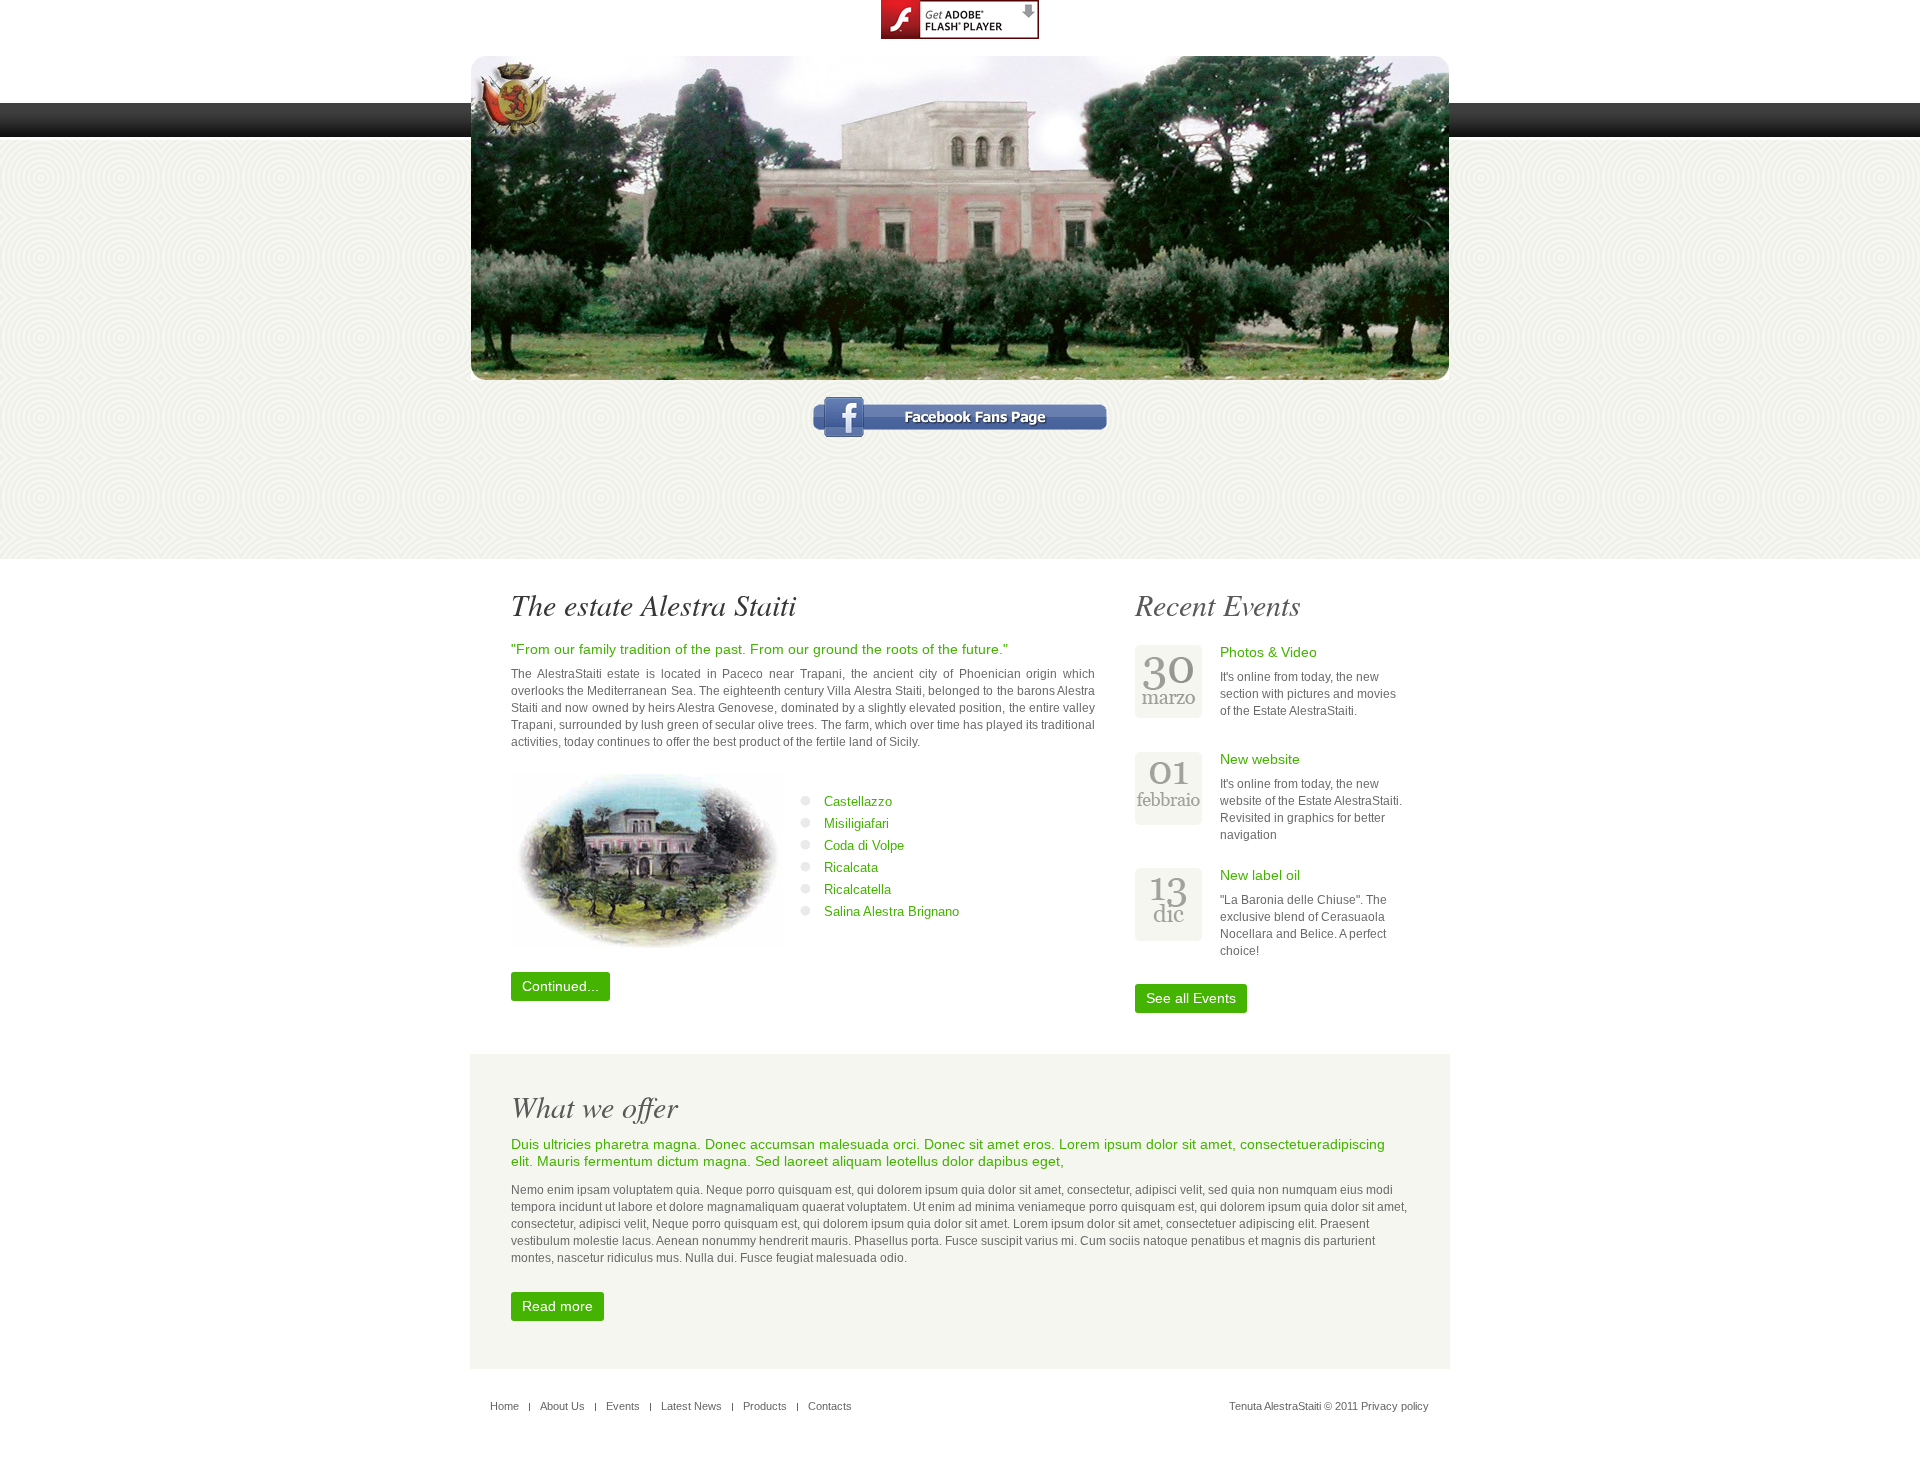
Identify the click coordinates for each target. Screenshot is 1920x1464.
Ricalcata (851, 867)
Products (765, 1406)
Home (504, 1406)
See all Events (1191, 998)
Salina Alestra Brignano (891, 911)
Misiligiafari (856, 823)
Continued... (560, 986)
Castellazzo (858, 801)
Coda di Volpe (864, 845)
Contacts (830, 1406)
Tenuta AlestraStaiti (1275, 1406)
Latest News (691, 1406)
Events (623, 1406)
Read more (557, 1306)
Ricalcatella (857, 889)
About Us (562, 1406)
